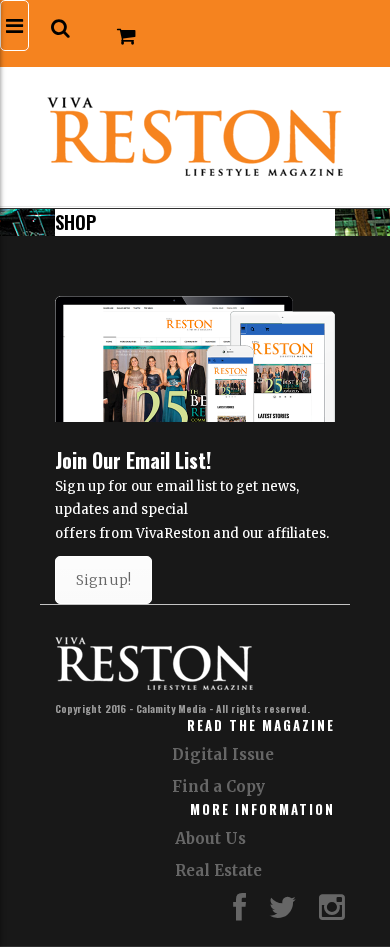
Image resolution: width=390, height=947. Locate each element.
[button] (60, 28)
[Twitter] (283, 912)
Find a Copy (218, 786)
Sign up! (103, 580)
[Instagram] (332, 912)
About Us (210, 838)
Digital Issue (223, 754)
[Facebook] (239, 912)
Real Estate (218, 870)
